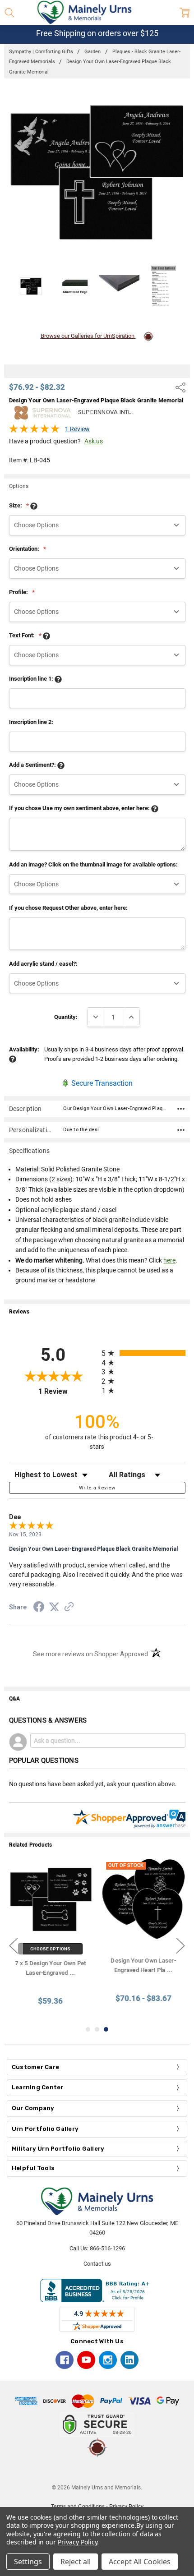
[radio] (143, 1353)
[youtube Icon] (86, 2360)
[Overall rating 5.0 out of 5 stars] (34, 431)
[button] (97, 2470)
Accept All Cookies (140, 2562)
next (180, 1945)
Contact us (97, 2264)
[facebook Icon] (65, 2360)
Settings (28, 2562)
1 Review (77, 429)
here (169, 1260)
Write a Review (97, 1488)
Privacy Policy (77, 2542)
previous (14, 1945)
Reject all (76, 2562)
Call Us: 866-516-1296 (97, 2248)
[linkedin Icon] (129, 2360)
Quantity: (66, 1017)
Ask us (94, 441)
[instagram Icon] (108, 2360)
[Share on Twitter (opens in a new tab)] (54, 1608)
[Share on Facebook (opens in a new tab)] (39, 1608)
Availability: (24, 1049)
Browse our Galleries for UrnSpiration (88, 336)
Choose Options (51, 1949)
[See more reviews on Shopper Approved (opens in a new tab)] (69, 1608)
